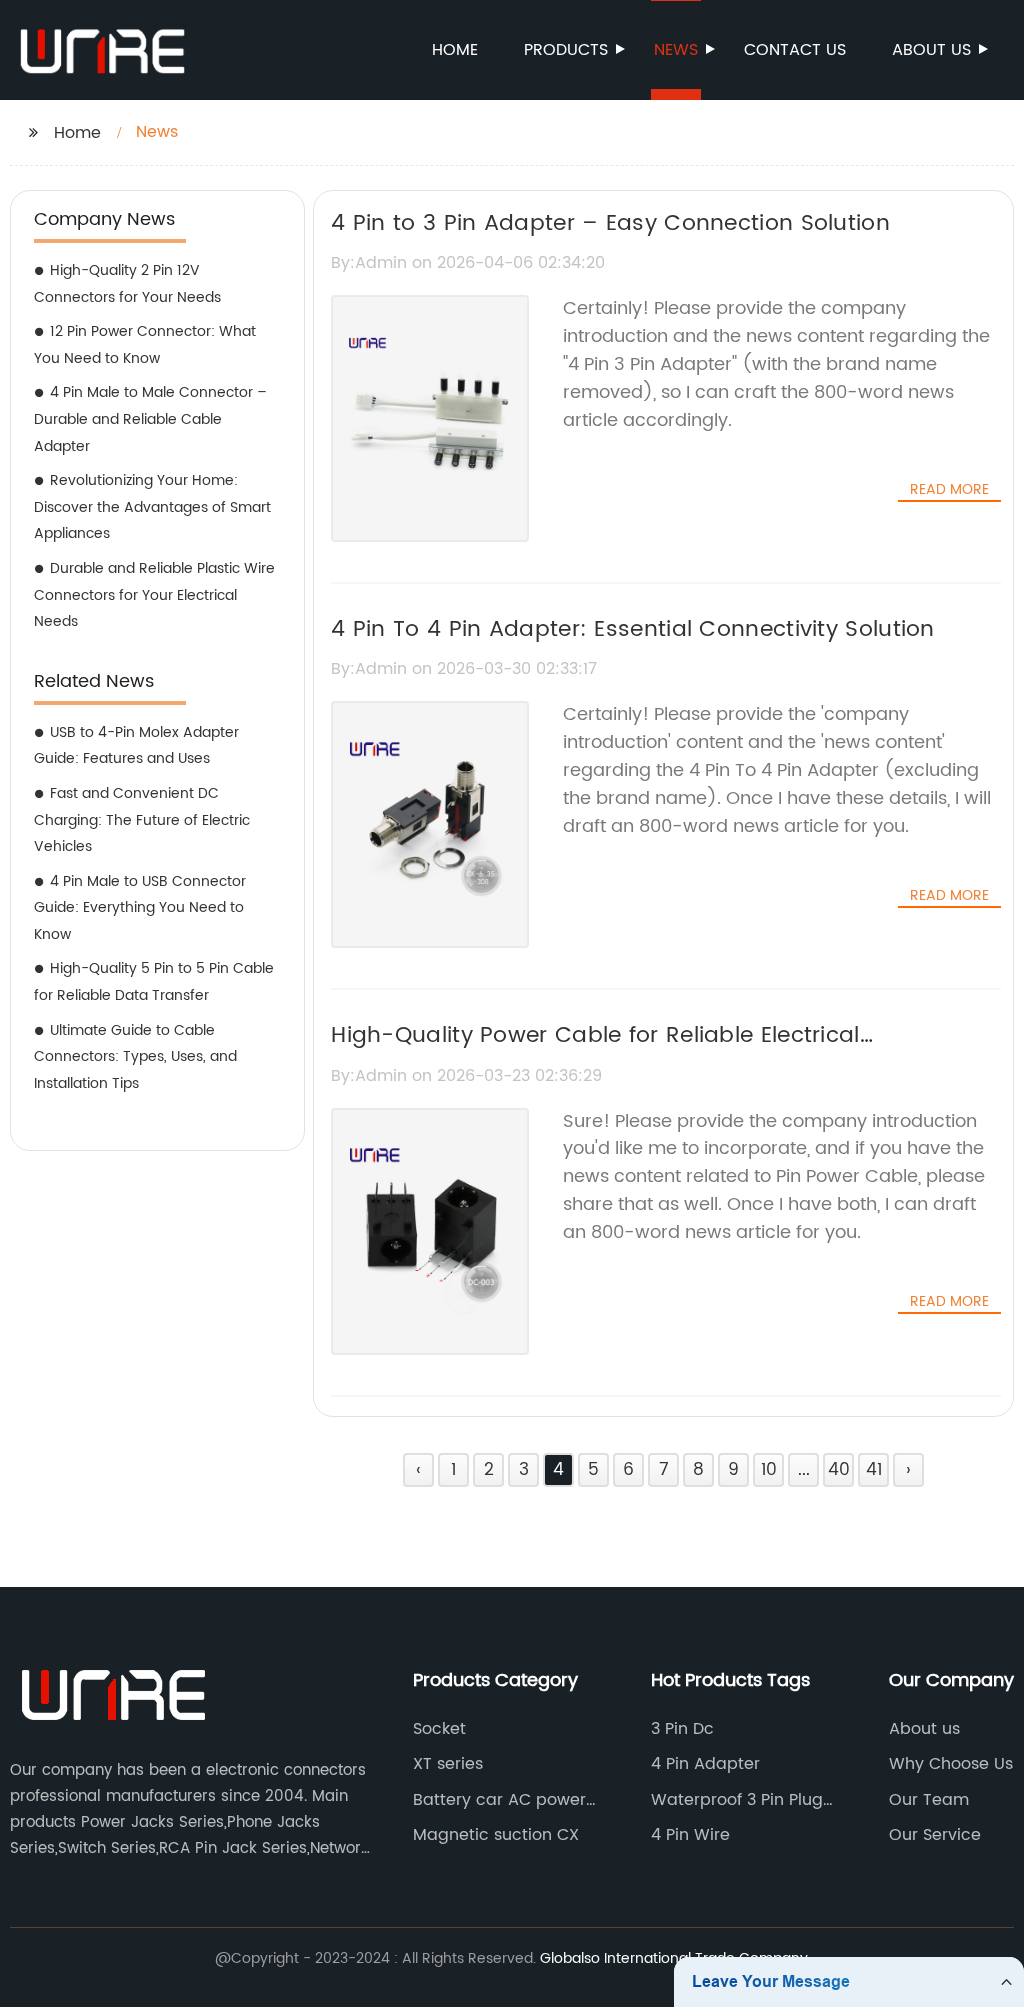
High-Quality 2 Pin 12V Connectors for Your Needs (127, 284)
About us (931, 50)
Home (455, 50)
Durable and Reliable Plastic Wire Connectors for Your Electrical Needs (154, 595)
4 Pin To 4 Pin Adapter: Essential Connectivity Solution (633, 629)
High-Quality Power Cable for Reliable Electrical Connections (595, 1053)
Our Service (935, 1835)
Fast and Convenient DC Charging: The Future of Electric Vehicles (142, 820)
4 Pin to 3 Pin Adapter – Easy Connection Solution (610, 223)
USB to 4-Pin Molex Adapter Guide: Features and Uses (136, 746)
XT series (448, 1764)
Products (566, 50)
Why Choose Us (951, 1764)
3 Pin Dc (682, 1729)
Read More (949, 490)
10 (769, 1470)
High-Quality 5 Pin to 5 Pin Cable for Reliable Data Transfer (154, 982)
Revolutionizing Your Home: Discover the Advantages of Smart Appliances (152, 507)
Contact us (795, 50)
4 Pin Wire (690, 1835)
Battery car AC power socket (499, 1800)
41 (874, 1470)
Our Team (929, 1800)
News (676, 50)
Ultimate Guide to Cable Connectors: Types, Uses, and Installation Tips (135, 1057)
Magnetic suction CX (496, 1835)
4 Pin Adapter (705, 1764)
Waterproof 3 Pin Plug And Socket (737, 1800)
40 (839, 1470)
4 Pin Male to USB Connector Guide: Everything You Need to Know (140, 908)
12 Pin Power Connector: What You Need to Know (145, 345)
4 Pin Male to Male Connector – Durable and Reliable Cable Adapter (150, 419)
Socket (439, 1729)
